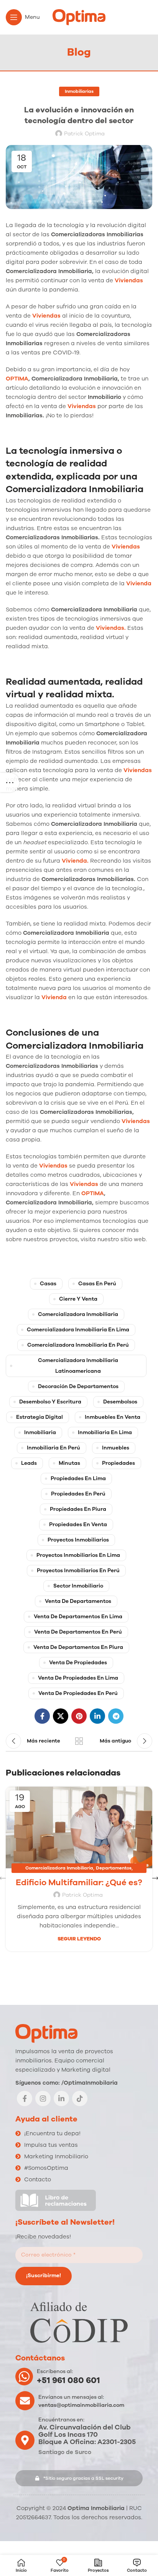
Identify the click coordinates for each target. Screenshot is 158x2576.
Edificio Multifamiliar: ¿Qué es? (79, 1883)
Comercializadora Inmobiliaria (78, 1314)
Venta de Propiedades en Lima (78, 1678)
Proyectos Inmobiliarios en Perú (78, 1570)
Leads (29, 1463)
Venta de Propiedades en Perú (78, 1693)
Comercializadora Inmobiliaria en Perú (78, 1345)
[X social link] (61, 1716)
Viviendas (129, 280)
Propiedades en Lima (78, 1478)
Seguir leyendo (79, 1939)
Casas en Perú (97, 1284)
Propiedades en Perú (78, 1494)
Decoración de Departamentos (78, 1386)
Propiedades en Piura (78, 1509)
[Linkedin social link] (97, 1716)
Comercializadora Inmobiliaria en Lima (78, 1330)
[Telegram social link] (116, 1716)
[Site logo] (79, 17)
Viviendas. (112, 628)
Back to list (79, 1741)
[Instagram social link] (43, 2098)
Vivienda (54, 997)
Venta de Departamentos (78, 1601)
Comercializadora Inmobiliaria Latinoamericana (78, 1366)
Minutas (69, 1463)
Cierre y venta (78, 1299)
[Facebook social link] (42, 1716)
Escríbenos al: (55, 2371)
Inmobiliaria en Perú (53, 1448)
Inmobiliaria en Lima (105, 1432)
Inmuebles (116, 1448)
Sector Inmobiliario (78, 1586)
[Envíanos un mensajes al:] (25, 2401)
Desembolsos (120, 1402)
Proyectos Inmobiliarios (78, 1540)
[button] (79, 2478)
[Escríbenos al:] (24, 2377)
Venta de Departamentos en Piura (78, 1647)
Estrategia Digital (39, 1417)
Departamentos (114, 1868)
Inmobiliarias (79, 91)
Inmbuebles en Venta (113, 1417)
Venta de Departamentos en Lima (78, 1617)
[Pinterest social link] (79, 1716)
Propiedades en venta (78, 1524)
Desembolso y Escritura (50, 1402)
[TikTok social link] (80, 2098)
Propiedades (118, 1463)
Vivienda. (76, 861)
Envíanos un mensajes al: (71, 2397)
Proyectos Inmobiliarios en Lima (78, 1555)
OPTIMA (17, 379)
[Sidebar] (10, 782)
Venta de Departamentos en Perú (78, 1632)
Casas (48, 1284)
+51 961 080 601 (68, 2380)
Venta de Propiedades (78, 1663)
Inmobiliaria (40, 1432)
